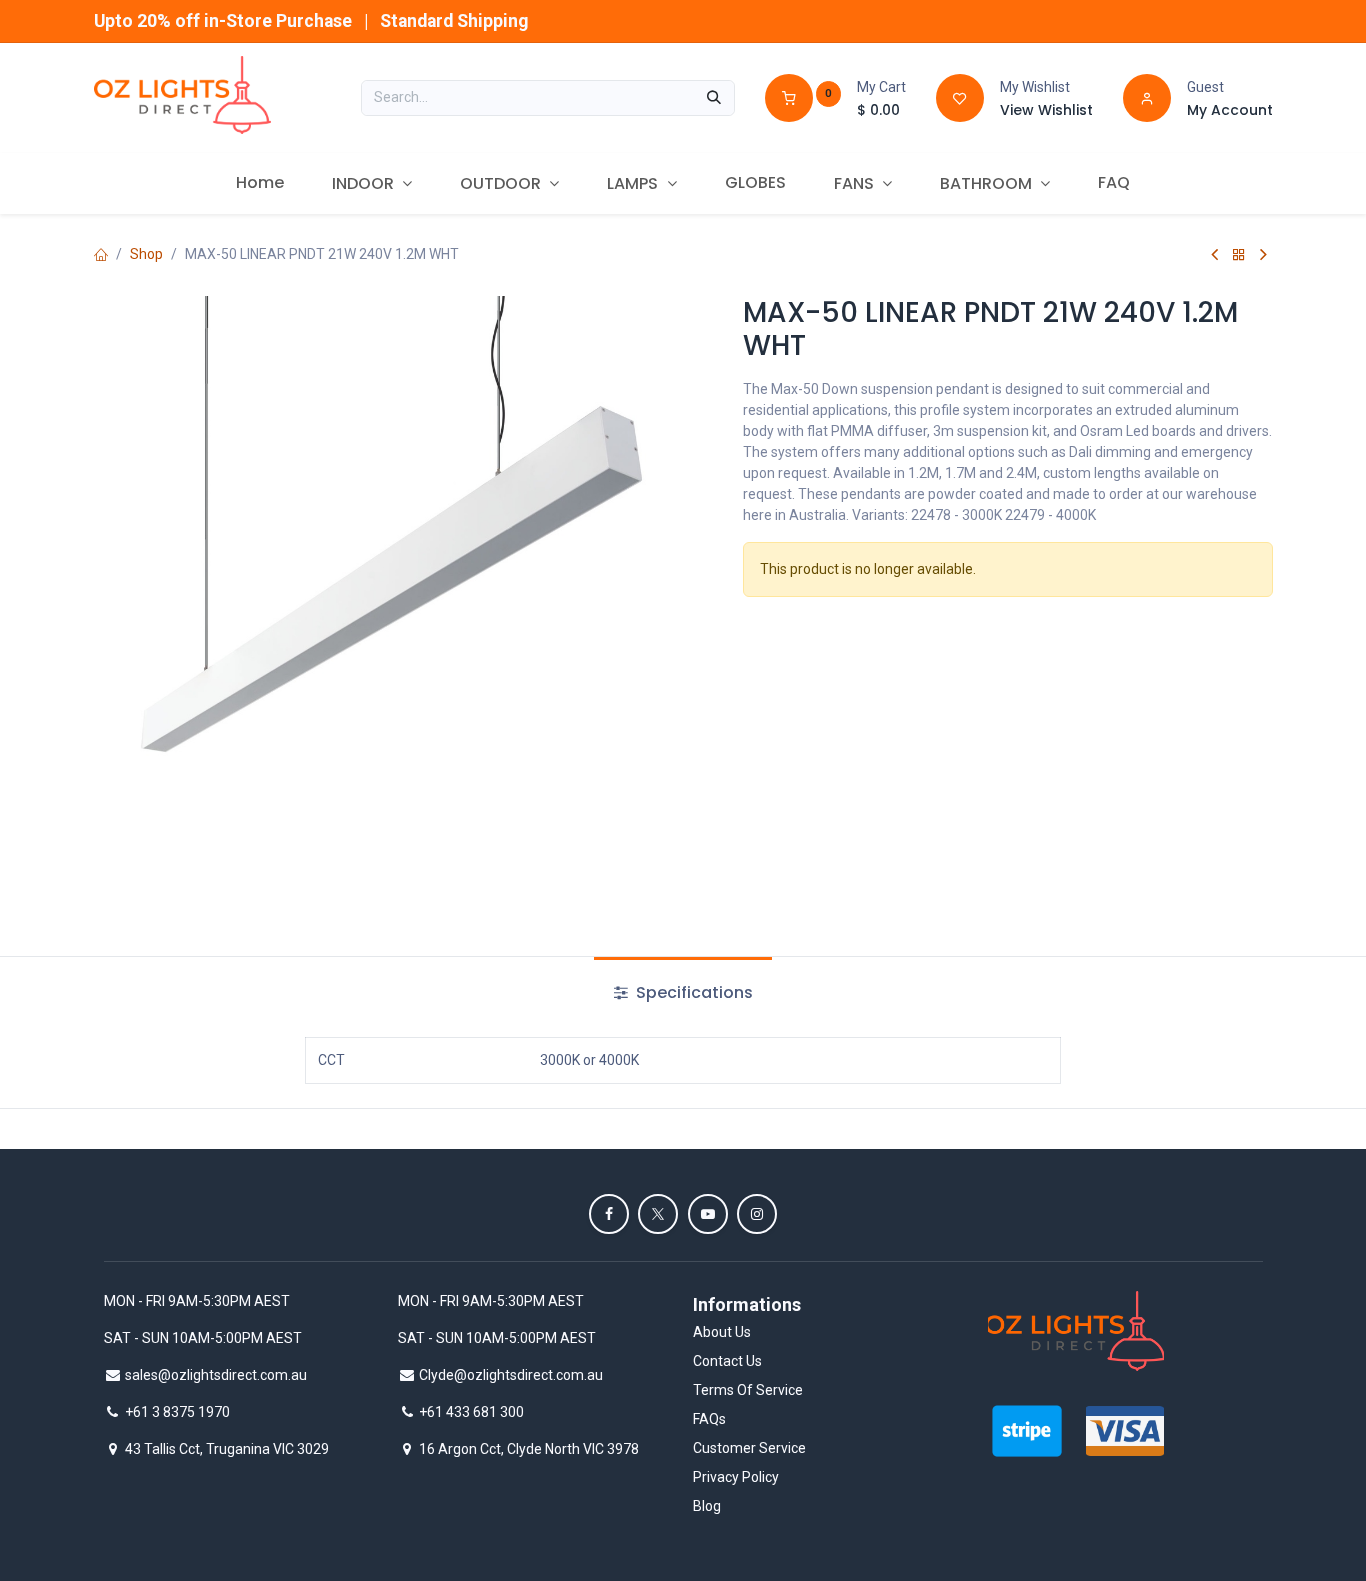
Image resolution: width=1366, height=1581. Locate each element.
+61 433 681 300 (471, 1412)
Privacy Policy (736, 1477)
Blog (707, 1506)
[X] (658, 1214)
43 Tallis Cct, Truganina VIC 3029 (227, 1449)
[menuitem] (260, 183)
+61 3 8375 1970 (177, 1412)
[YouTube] (708, 1214)
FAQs (709, 1419)
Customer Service (749, 1448)
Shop (146, 254)
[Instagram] (757, 1214)
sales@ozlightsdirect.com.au (216, 1375)
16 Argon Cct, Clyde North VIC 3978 (529, 1449)
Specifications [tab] (692, 992)
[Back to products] (1239, 254)
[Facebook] (609, 1214)
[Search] (714, 98)
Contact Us (727, 1361)
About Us (722, 1332)
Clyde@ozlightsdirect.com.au (511, 1375)
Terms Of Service (748, 1390)
